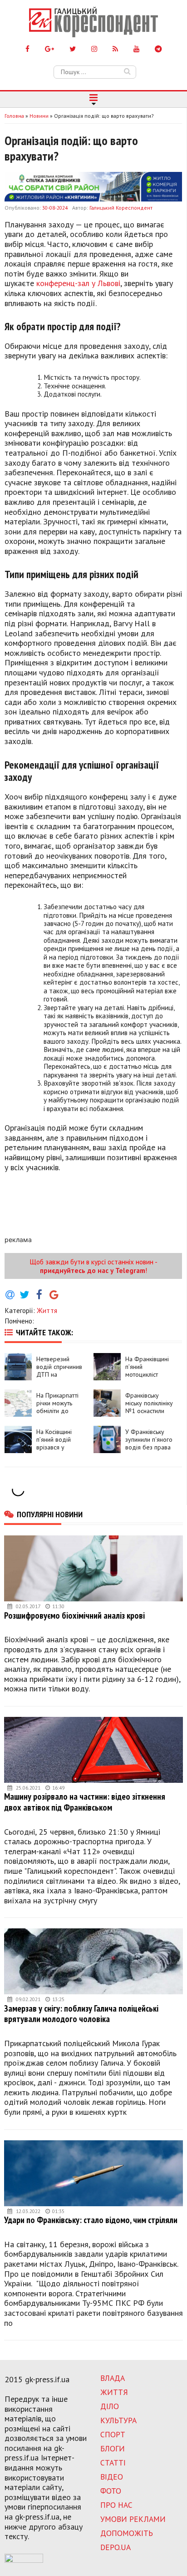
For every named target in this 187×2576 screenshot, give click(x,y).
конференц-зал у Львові (78, 283)
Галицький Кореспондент (121, 208)
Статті (113, 2463)
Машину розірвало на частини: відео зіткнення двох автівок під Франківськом (85, 1802)
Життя (47, 1310)
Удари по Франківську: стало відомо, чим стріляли (91, 2220)
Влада (113, 2378)
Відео (112, 2477)
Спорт (113, 2434)
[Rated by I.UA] (24, 2560)
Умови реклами (133, 2519)
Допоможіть (127, 2533)
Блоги (113, 2448)
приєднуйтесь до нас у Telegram (93, 1270)
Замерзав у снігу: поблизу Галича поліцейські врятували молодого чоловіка (81, 2014)
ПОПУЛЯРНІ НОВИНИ (50, 1514)
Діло (110, 2406)
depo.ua (116, 2547)
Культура (118, 2420)
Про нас (116, 2505)
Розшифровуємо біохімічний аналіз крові (74, 1615)
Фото (111, 2491)
